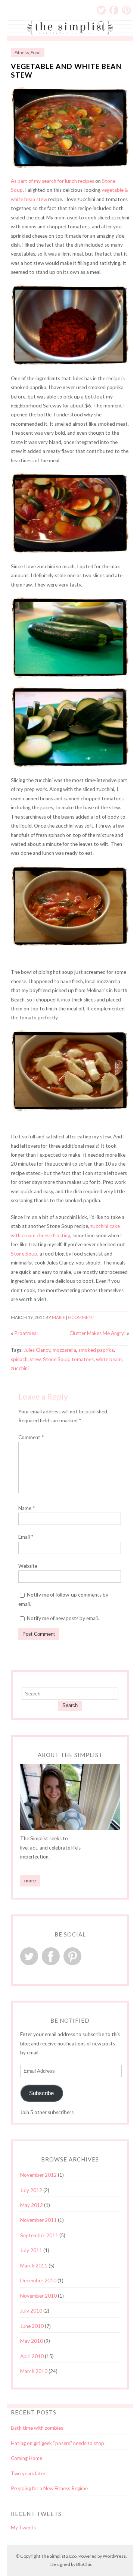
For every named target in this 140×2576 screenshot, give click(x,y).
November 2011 (38, 2220)
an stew (38, 199)
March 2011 (34, 2266)
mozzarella (64, 1350)
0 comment (81, 1317)
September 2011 (39, 2235)
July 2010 (31, 2311)
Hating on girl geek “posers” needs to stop (57, 2443)
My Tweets (23, 2527)
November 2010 (38, 2296)
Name (27, 1508)
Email (26, 1537)
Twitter (101, 10)
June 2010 (32, 2326)
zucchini (20, 1368)
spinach (19, 1359)
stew (35, 1359)
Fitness (22, 52)
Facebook (114, 10)
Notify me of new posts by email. (63, 1618)
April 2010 (32, 2356)
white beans (109, 1359)
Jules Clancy (37, 1350)
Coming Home (27, 2458)
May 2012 (32, 2205)
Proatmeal (26, 1333)
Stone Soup (24, 1254)
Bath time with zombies (37, 2428)
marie (59, 1317)
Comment (31, 1437)
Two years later (28, 2473)
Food (36, 52)
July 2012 (31, 2190)
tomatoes (83, 1359)
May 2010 (32, 2341)
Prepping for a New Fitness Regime (49, 2488)
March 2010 (34, 2371)
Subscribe (41, 2093)
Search (70, 1705)
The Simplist (53, 2556)
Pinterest (127, 10)
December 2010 (38, 2280)
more (30, 1881)
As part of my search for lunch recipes (52, 181)
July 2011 (31, 2250)
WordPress (114, 2556)
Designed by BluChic (71, 2564)
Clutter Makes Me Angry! (98, 1333)
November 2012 (38, 2175)
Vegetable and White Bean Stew (66, 71)
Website (28, 1566)
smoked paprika (96, 1350)
